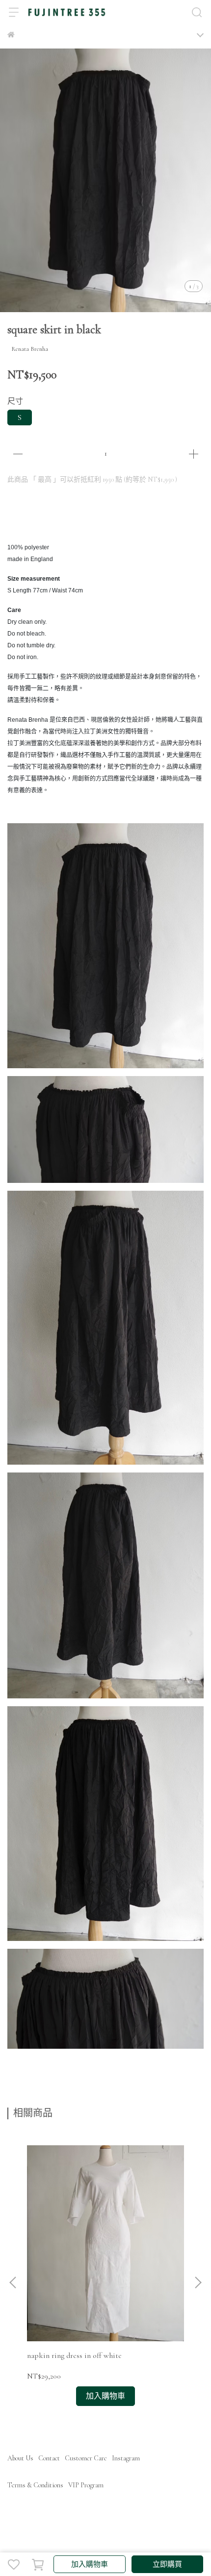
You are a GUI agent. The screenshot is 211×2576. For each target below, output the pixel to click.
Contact (49, 2458)
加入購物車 (90, 2564)
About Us (20, 2458)
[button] (198, 2282)
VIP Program (86, 2485)
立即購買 (167, 2564)
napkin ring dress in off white (74, 2355)
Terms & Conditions (35, 2485)
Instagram (126, 2458)
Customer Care (86, 2458)
